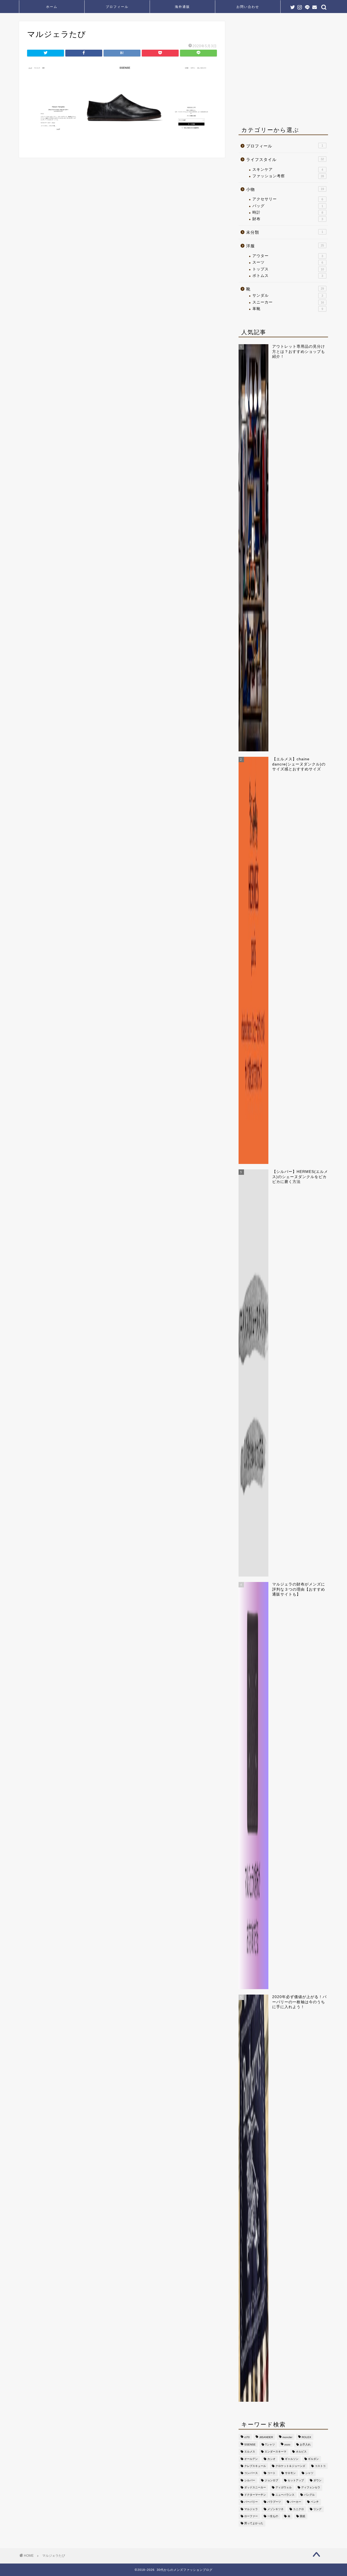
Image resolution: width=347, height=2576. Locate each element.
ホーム (52, 7)
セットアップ (296, 2480)
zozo (287, 2444)
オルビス (301, 2452)
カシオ (271, 2459)
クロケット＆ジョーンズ (290, 2466)
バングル (309, 2495)
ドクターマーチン (255, 2495)
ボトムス (288, 276)
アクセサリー (288, 199)
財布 (288, 219)
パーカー (296, 2502)
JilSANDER (266, 2437)
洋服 (285, 246)
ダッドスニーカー (255, 2488)
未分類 (285, 232)
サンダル (288, 295)
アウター (288, 256)
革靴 (288, 309)
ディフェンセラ (311, 2488)
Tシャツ (270, 2444)
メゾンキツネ (275, 2509)
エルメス (250, 2452)
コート (271, 2473)
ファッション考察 (288, 176)
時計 (288, 212)
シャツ (309, 2473)
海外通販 (182, 7)
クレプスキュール (255, 2466)
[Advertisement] (284, 71)
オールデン (251, 2459)
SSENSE (250, 2444)
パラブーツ (274, 2502)
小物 (285, 189)
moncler (287, 2437)
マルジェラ (251, 2509)
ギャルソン (292, 2459)
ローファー (251, 2516)
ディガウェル (284, 2488)
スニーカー (288, 302)
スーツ (288, 262)
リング (317, 2509)
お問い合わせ (248, 7)
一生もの (273, 2516)
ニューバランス (285, 2495)
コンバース (251, 2473)
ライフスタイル (285, 159)
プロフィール (117, 7)
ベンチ (315, 2502)
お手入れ (305, 2444)
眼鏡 (303, 2516)
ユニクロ (298, 2509)
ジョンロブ (271, 2480)
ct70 (247, 2437)
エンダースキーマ (275, 2452)
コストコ (320, 2466)
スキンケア (288, 170)
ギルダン (313, 2459)
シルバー (250, 2480)
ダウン (317, 2480)
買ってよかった (254, 2523)
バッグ (288, 206)
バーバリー (251, 2502)
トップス (288, 269)
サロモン (290, 2473)
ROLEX (306, 2437)
